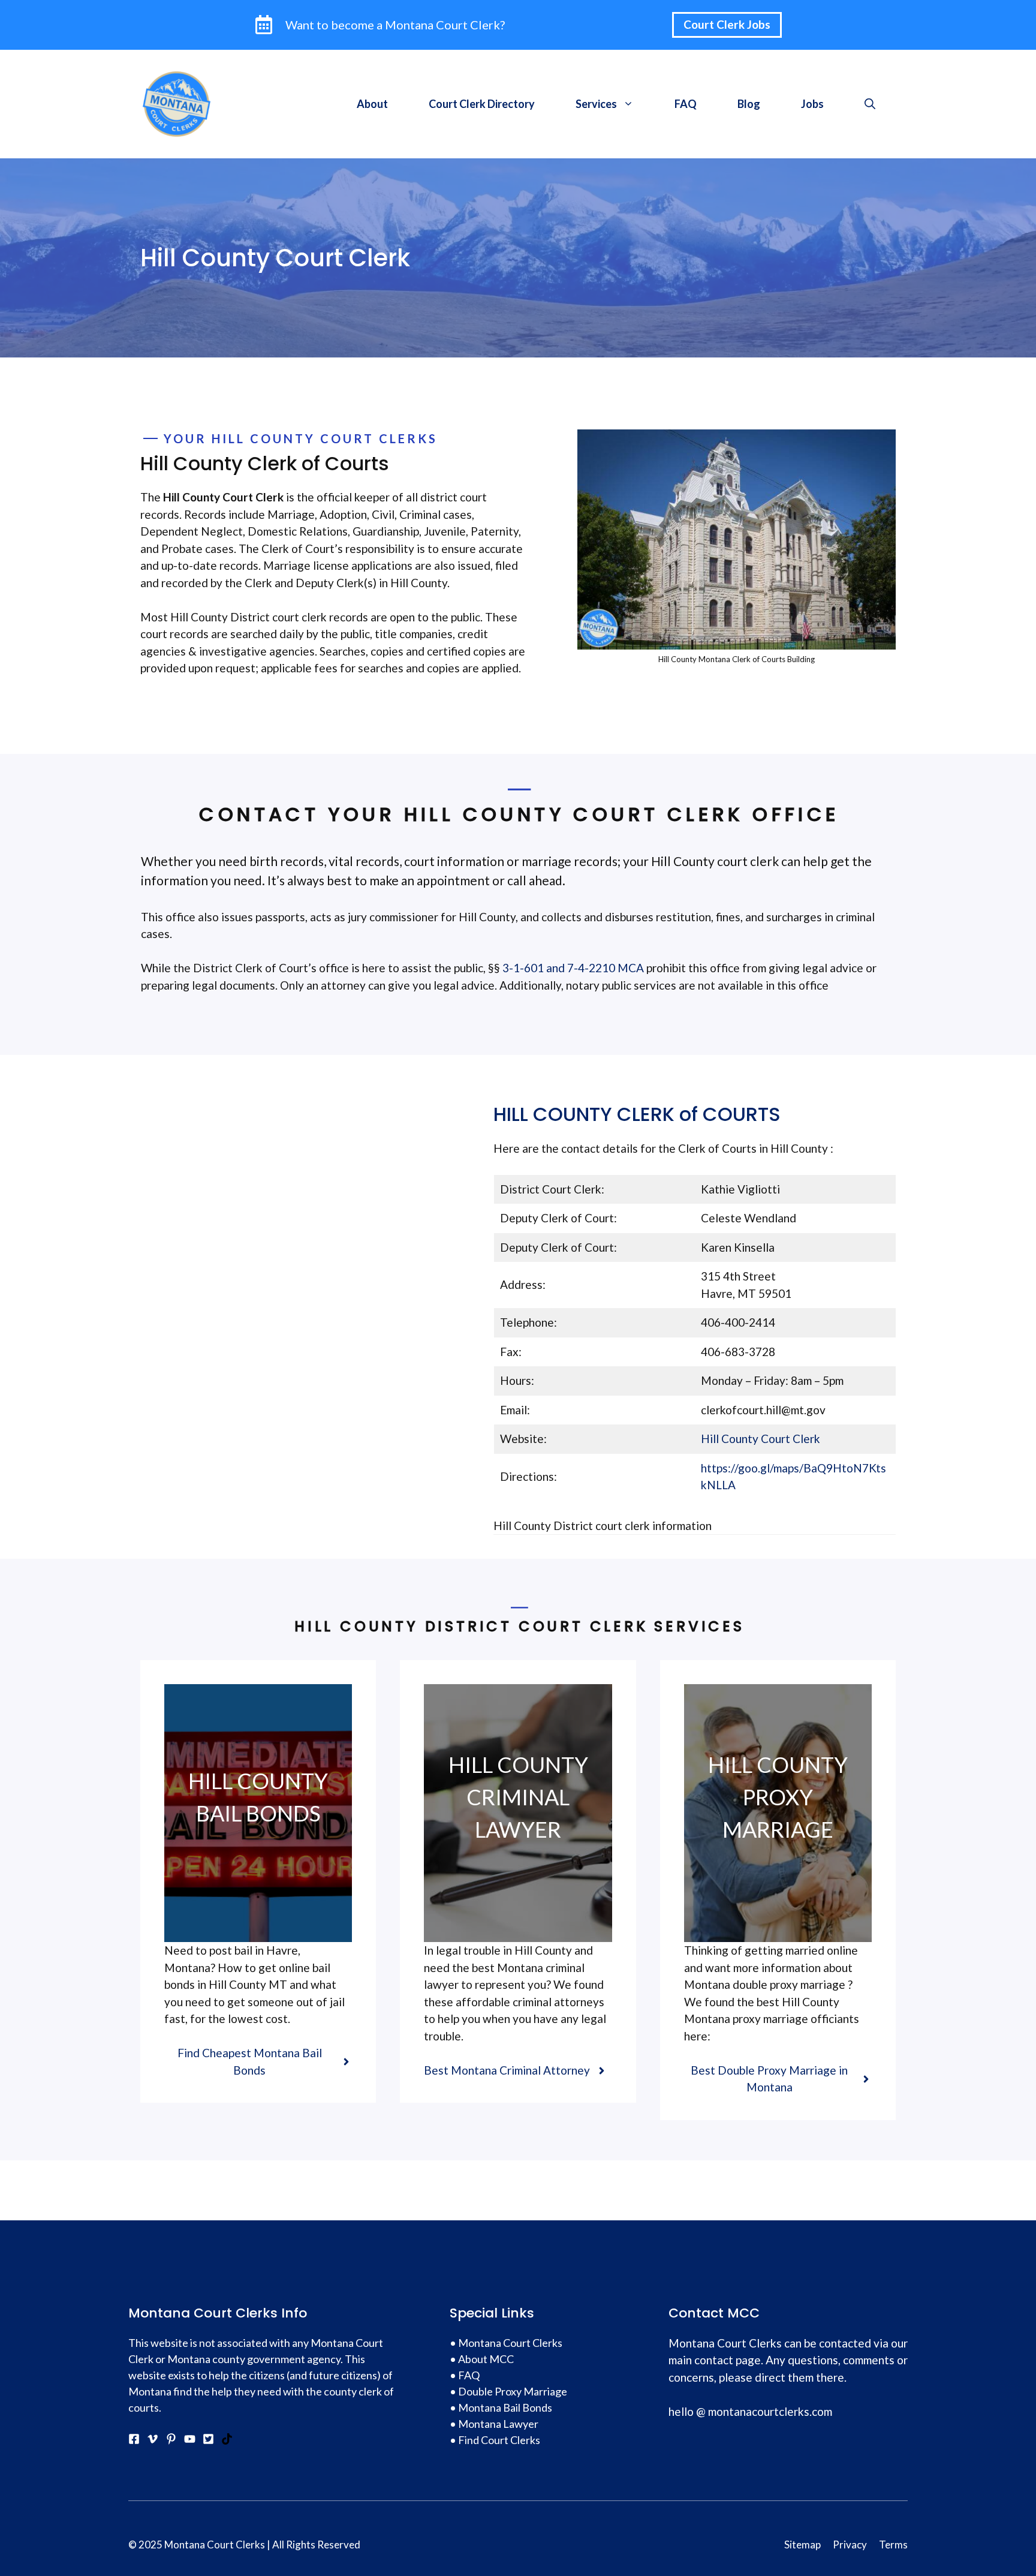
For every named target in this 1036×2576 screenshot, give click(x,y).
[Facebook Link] (134, 2440)
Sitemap (802, 2545)
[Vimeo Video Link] (153, 2440)
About (372, 104)
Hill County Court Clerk (761, 1439)
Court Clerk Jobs (727, 24)
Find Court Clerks (499, 2440)
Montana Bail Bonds (505, 2407)
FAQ (686, 104)
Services (596, 104)
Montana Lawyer (498, 2424)
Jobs (812, 104)
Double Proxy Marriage (513, 2391)
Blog (749, 104)
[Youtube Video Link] (190, 2440)
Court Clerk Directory (482, 104)
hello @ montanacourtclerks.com (750, 2411)
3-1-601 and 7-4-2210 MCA (572, 968)
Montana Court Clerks (510, 2343)
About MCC (486, 2359)
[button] (870, 104)
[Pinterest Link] (171, 2440)
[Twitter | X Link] (208, 2440)
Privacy (850, 2545)
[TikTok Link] (227, 2440)
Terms (893, 2545)
